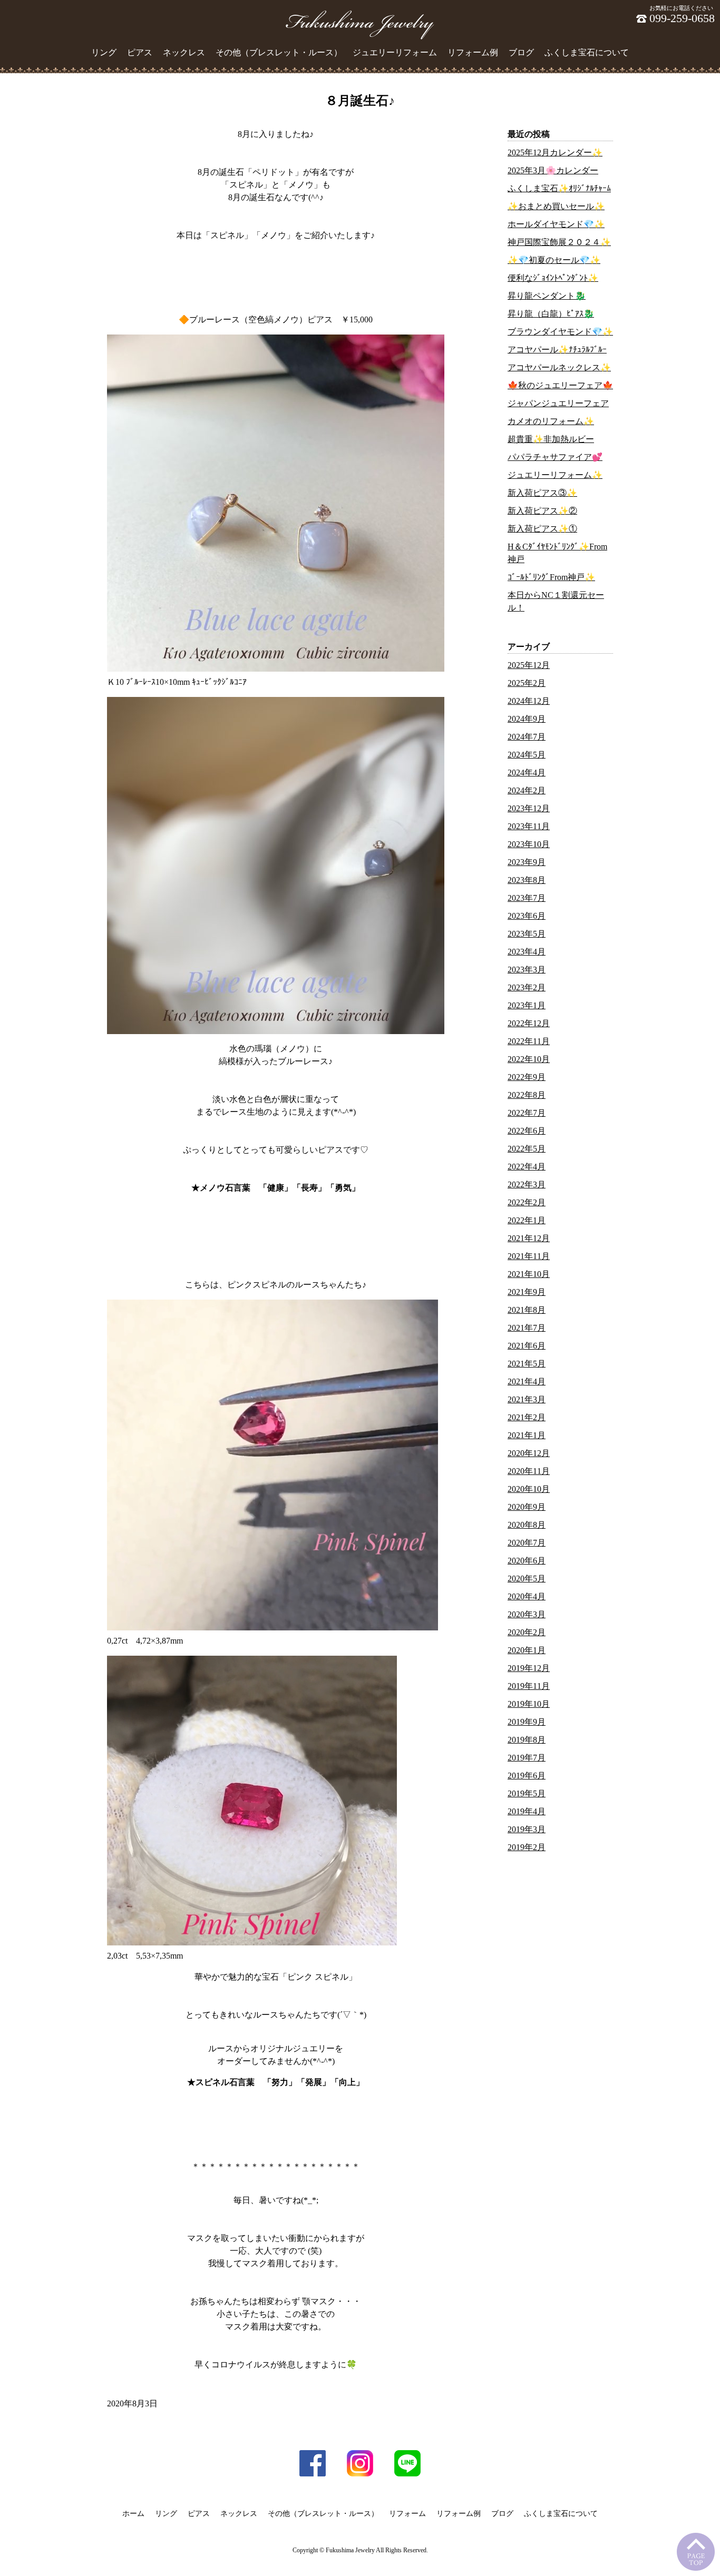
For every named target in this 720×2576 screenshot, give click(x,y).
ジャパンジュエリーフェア (558, 403)
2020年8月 (527, 1525)
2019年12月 (529, 1668)
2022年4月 (527, 1167)
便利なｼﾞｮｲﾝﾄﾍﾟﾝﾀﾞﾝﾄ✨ (553, 278)
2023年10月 (529, 844)
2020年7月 (527, 1543)
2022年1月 (527, 1220)
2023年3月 (527, 970)
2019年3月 (527, 1829)
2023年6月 (527, 916)
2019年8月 (527, 1740)
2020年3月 (527, 1614)
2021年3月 (527, 1399)
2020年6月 (527, 1561)
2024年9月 (527, 719)
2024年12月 (529, 701)
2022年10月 (529, 1059)
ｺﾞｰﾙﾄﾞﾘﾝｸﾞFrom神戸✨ (551, 577)
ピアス (140, 52)
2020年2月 (527, 1632)
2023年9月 (527, 862)
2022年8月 (527, 1095)
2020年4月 (527, 1596)
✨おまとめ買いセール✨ (556, 206)
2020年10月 (529, 1489)
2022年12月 (529, 1023)
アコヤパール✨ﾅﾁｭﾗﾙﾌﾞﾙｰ (557, 350)
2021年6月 (527, 1346)
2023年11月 (529, 826)
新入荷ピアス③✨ (542, 493)
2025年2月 (527, 683)
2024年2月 (527, 790)
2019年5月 (527, 1793)
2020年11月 (529, 1471)
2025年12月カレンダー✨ (555, 153)
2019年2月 (527, 1847)
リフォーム (407, 2514)
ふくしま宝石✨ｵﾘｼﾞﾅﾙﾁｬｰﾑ (559, 188)
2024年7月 (527, 737)
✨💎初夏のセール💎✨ (554, 260)
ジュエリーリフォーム (395, 52)
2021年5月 (527, 1364)
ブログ (521, 52)
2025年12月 (529, 665)
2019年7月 (527, 1758)
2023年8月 (527, 880)
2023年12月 (529, 808)
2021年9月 (527, 1292)
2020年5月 (527, 1579)
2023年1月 (527, 1005)
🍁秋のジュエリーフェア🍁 (560, 385)
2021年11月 (529, 1256)
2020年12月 (529, 1453)
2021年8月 (527, 1310)
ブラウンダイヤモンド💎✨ (560, 332)
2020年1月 (527, 1650)
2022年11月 (529, 1041)
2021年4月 (527, 1382)
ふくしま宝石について (587, 52)
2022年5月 (527, 1149)
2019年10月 (529, 1704)
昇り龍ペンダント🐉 (547, 296)
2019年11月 (529, 1686)
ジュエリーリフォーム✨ (555, 475)
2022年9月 (527, 1077)
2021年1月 (527, 1435)
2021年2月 (527, 1417)
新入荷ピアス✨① (542, 529)
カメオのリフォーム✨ (551, 421)
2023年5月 (527, 934)
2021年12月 (529, 1238)
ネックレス (184, 52)
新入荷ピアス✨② (542, 511)
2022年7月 (527, 1113)
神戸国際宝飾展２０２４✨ (559, 242)
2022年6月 (527, 1131)
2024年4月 (527, 773)
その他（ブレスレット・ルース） (279, 52)
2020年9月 (527, 1507)
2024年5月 (527, 755)
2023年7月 (527, 898)
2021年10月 (529, 1274)
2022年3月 (527, 1184)
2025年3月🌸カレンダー (553, 170)
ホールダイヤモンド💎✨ (556, 224)
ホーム (133, 2514)
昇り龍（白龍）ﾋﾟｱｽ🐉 (551, 314)
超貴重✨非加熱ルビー (551, 439)
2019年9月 (527, 1722)
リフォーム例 (473, 52)
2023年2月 (527, 987)
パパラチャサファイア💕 (555, 457)
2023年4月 (527, 952)
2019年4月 (527, 1811)
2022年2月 (527, 1202)
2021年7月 (527, 1328)
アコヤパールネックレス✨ (559, 367)
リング (104, 52)
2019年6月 (527, 1776)
